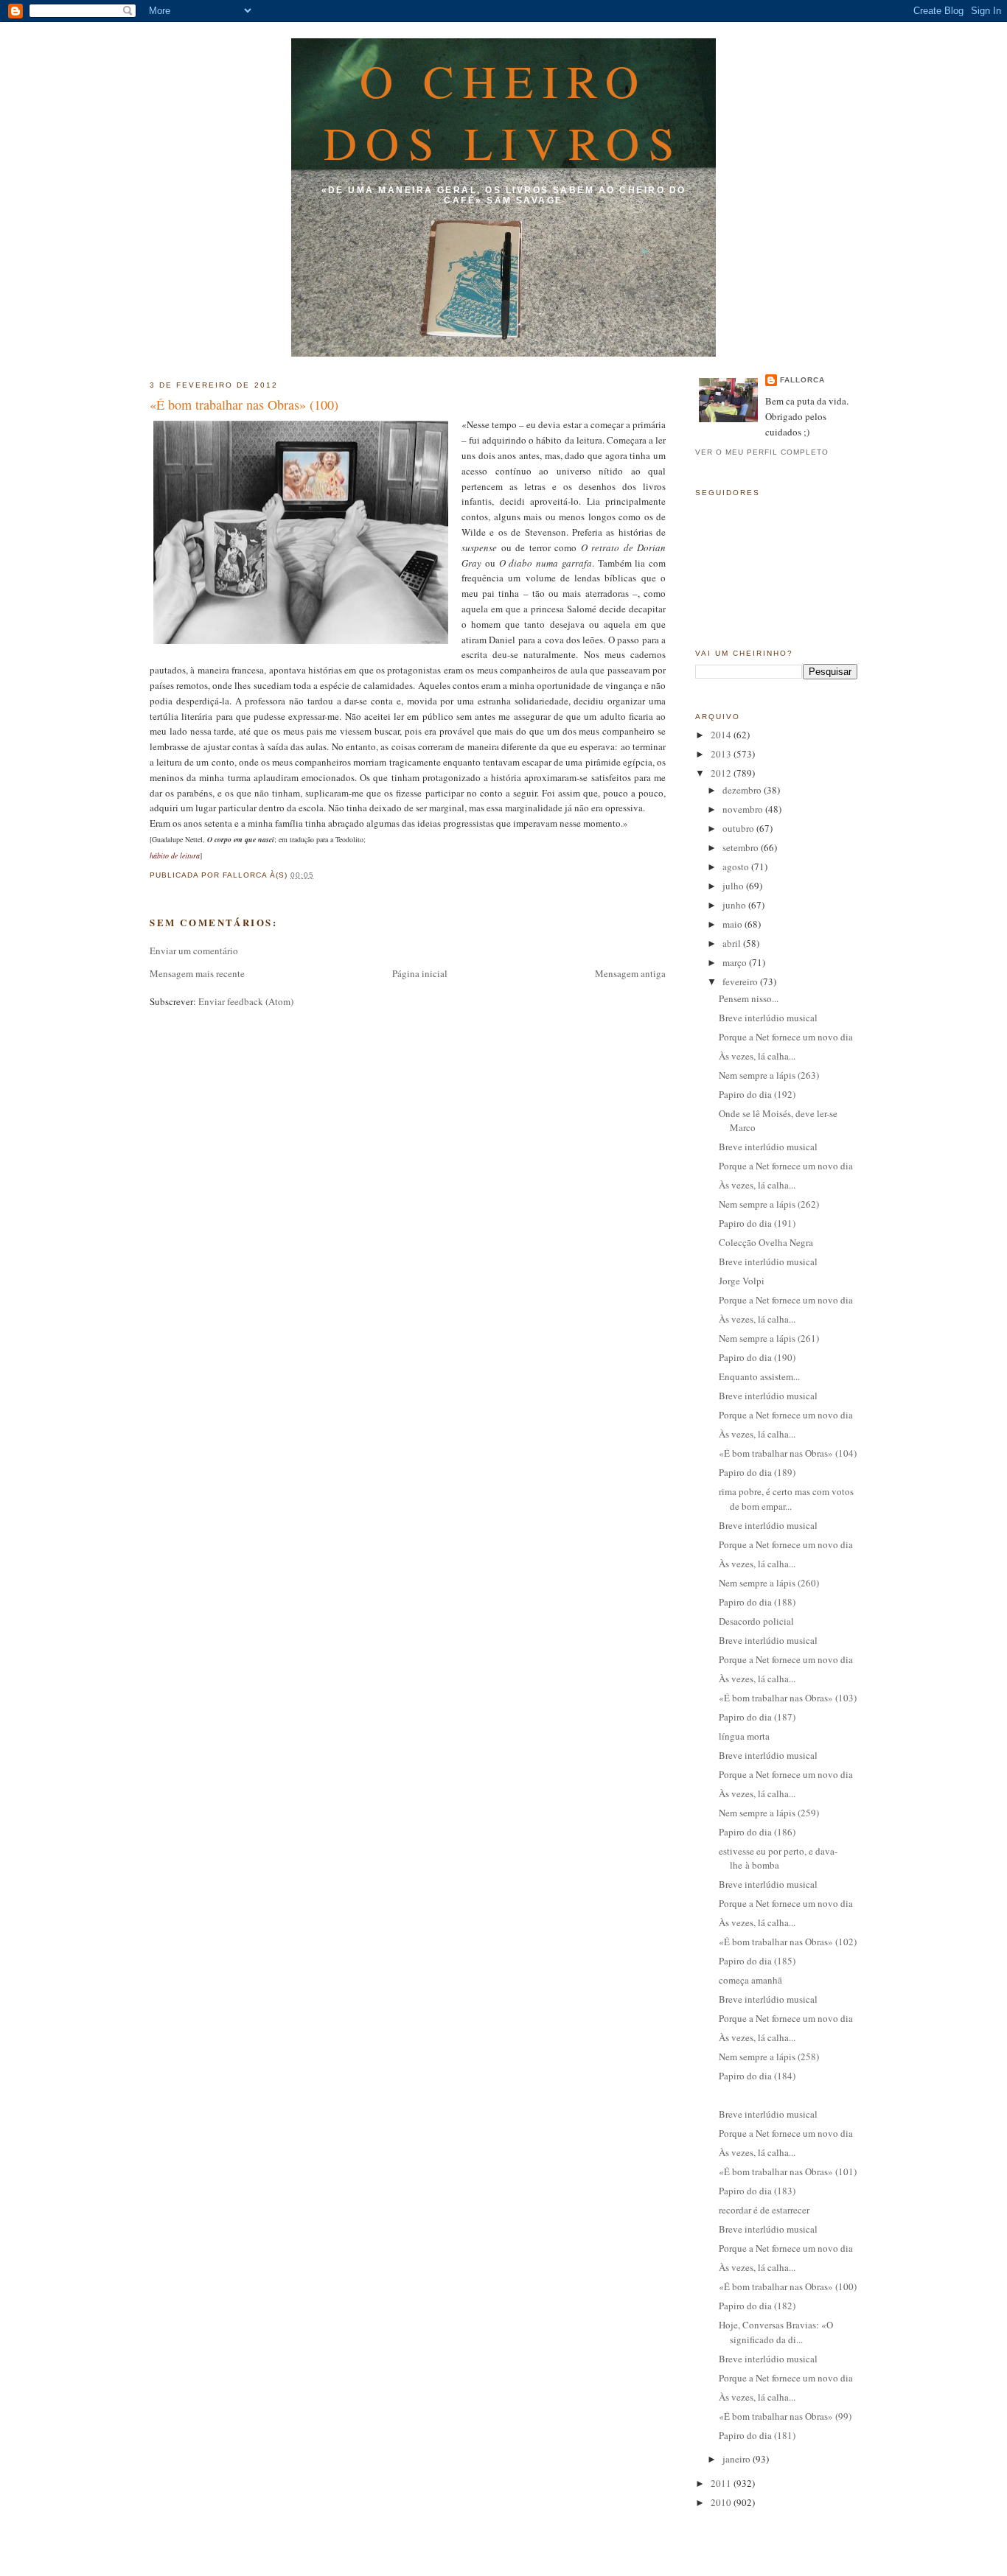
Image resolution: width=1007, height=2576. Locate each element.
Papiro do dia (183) (757, 2191)
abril (733, 943)
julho (734, 886)
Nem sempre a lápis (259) (769, 1813)
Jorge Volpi (742, 1281)
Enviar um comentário (194, 951)
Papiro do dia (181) (757, 2435)
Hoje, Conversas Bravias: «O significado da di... (776, 2332)
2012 (722, 773)
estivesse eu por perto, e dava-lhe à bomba (778, 1858)
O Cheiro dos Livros (504, 111)
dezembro (743, 790)
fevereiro (741, 981)
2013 (722, 754)
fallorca (802, 380)
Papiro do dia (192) (757, 1094)
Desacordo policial (756, 1621)
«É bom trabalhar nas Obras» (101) (788, 2171)
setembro (742, 847)
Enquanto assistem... (759, 1376)
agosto (737, 867)
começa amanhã (750, 1980)
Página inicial (420, 973)
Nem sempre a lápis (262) (769, 1204)
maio (734, 924)
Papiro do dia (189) (757, 1472)
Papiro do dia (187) (757, 1717)
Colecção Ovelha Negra (766, 1242)
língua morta (744, 1736)
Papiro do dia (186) (757, 1832)
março (736, 962)
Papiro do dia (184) (757, 2076)
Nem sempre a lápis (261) (769, 1338)
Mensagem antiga (630, 973)
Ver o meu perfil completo (762, 452)
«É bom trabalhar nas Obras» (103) (788, 1698)
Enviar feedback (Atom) (246, 1001)
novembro (744, 809)
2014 (722, 735)
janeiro (738, 2459)
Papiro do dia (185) (757, 1961)
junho (735, 905)
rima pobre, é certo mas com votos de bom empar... (786, 1499)
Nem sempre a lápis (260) (769, 1583)
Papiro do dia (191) (757, 1223)
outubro (739, 828)
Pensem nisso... (749, 998)
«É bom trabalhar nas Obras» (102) (788, 1942)
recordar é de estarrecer (764, 2210)
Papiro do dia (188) (757, 1602)
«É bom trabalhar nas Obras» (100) (244, 405)
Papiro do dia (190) (757, 1357)
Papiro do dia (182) (757, 2306)
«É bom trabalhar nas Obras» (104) (788, 1453)
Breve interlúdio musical (768, 1018)
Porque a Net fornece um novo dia (786, 1037)
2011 (722, 2483)
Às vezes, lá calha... (757, 1056)
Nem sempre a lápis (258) (769, 2057)
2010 (722, 2502)
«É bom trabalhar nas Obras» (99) (785, 2416)
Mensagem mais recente (197, 973)
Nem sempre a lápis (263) (769, 1075)
